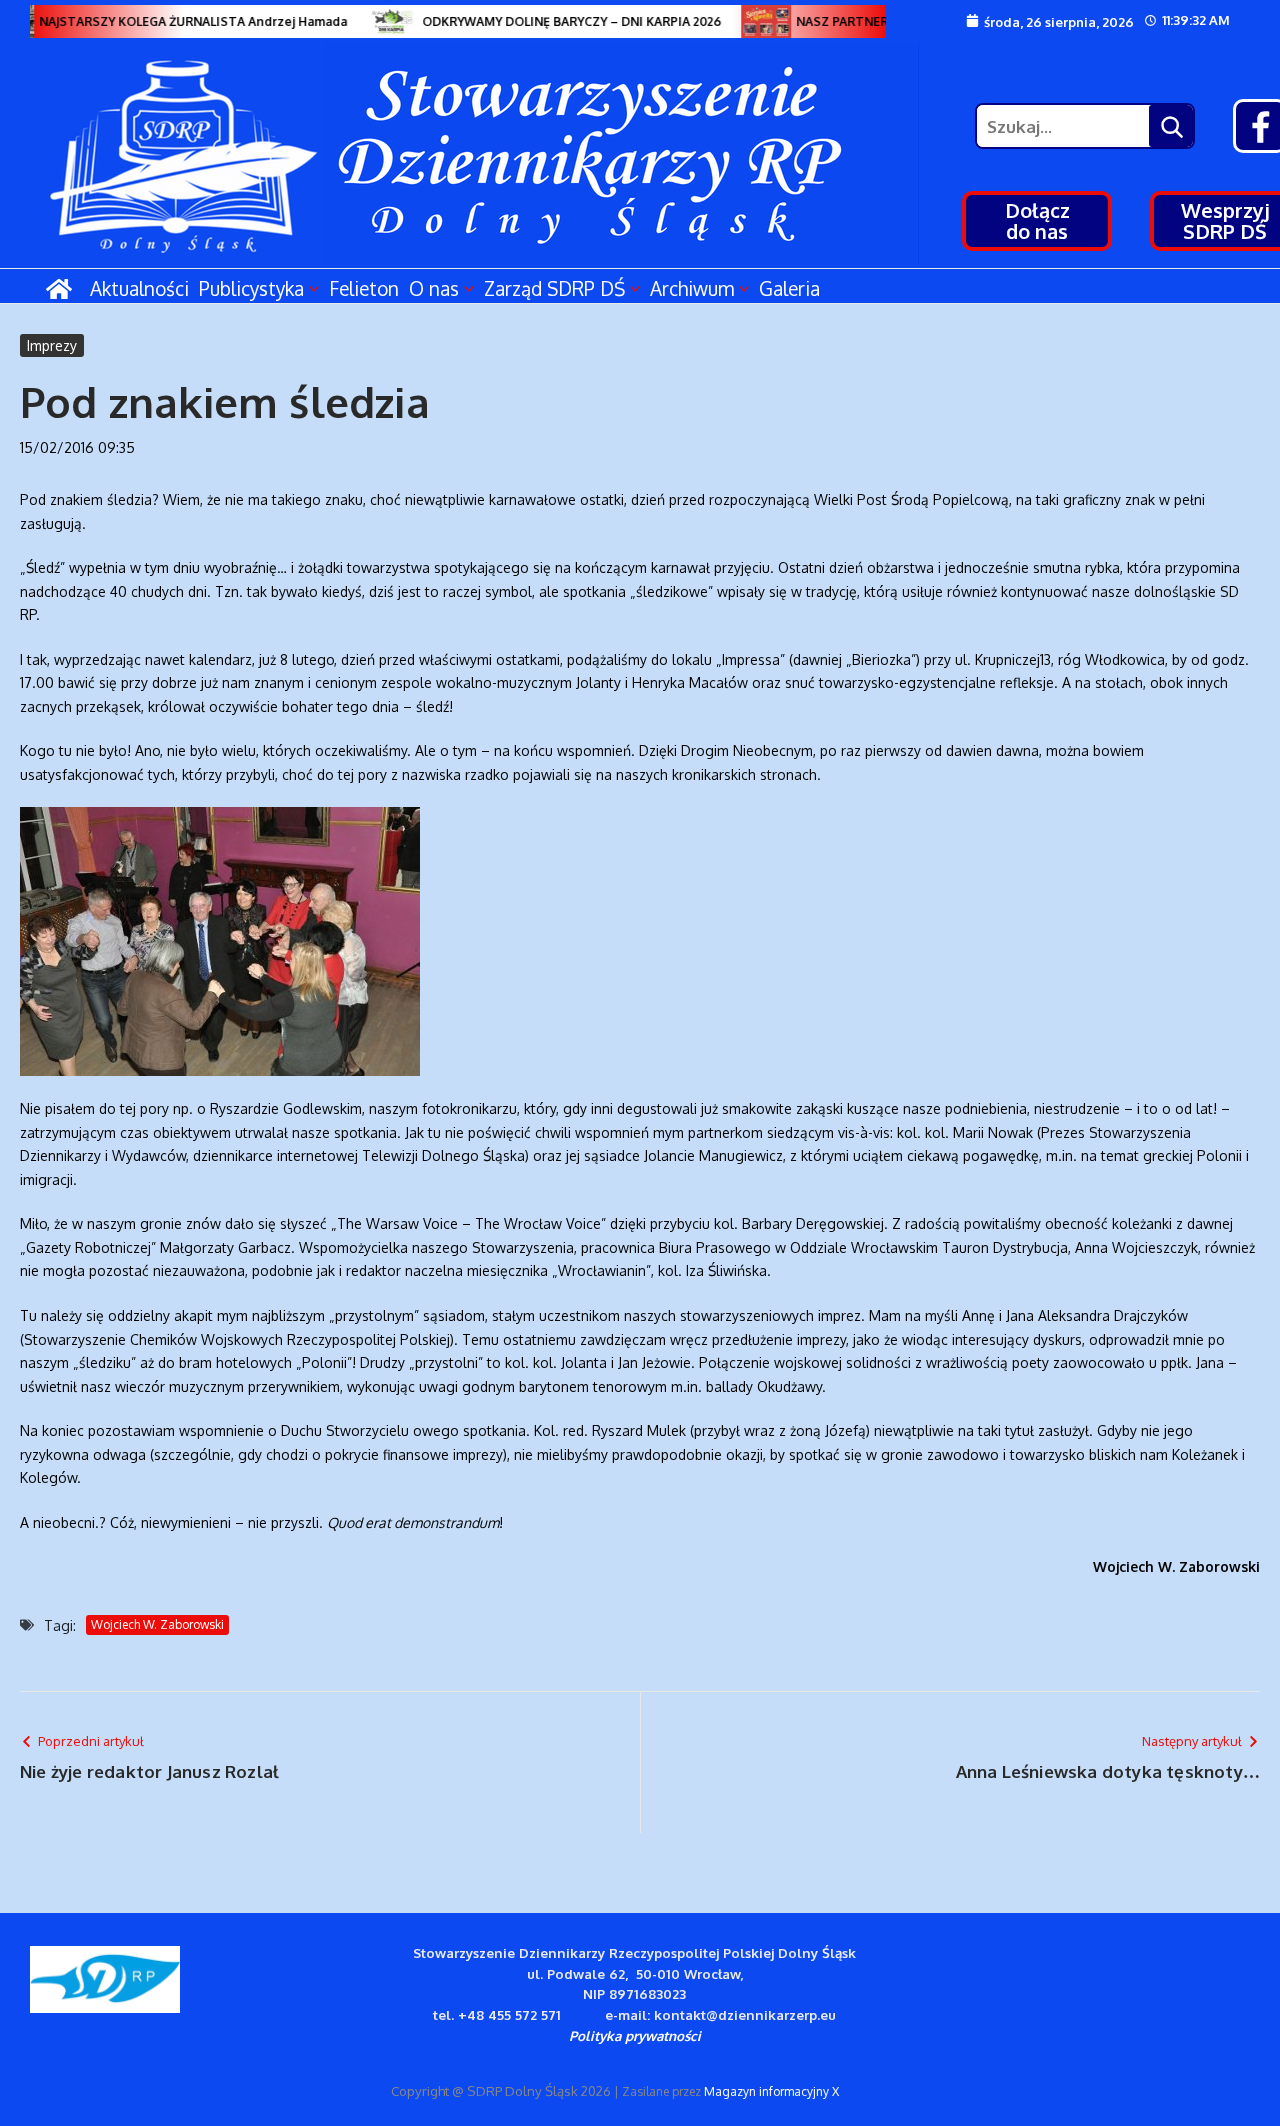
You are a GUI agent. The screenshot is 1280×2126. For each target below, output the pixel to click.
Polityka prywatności (635, 2035)
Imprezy (52, 345)
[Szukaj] (1171, 126)
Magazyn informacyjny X (771, 2091)
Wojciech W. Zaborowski (157, 1624)
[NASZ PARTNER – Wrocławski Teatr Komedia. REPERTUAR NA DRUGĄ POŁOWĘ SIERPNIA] (755, 21)
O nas (434, 288)
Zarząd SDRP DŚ (554, 288)
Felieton (364, 288)
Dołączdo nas (1037, 220)
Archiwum (692, 288)
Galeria (789, 288)
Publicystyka (251, 288)
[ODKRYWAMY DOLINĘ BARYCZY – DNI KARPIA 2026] (381, 21)
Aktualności (139, 288)
